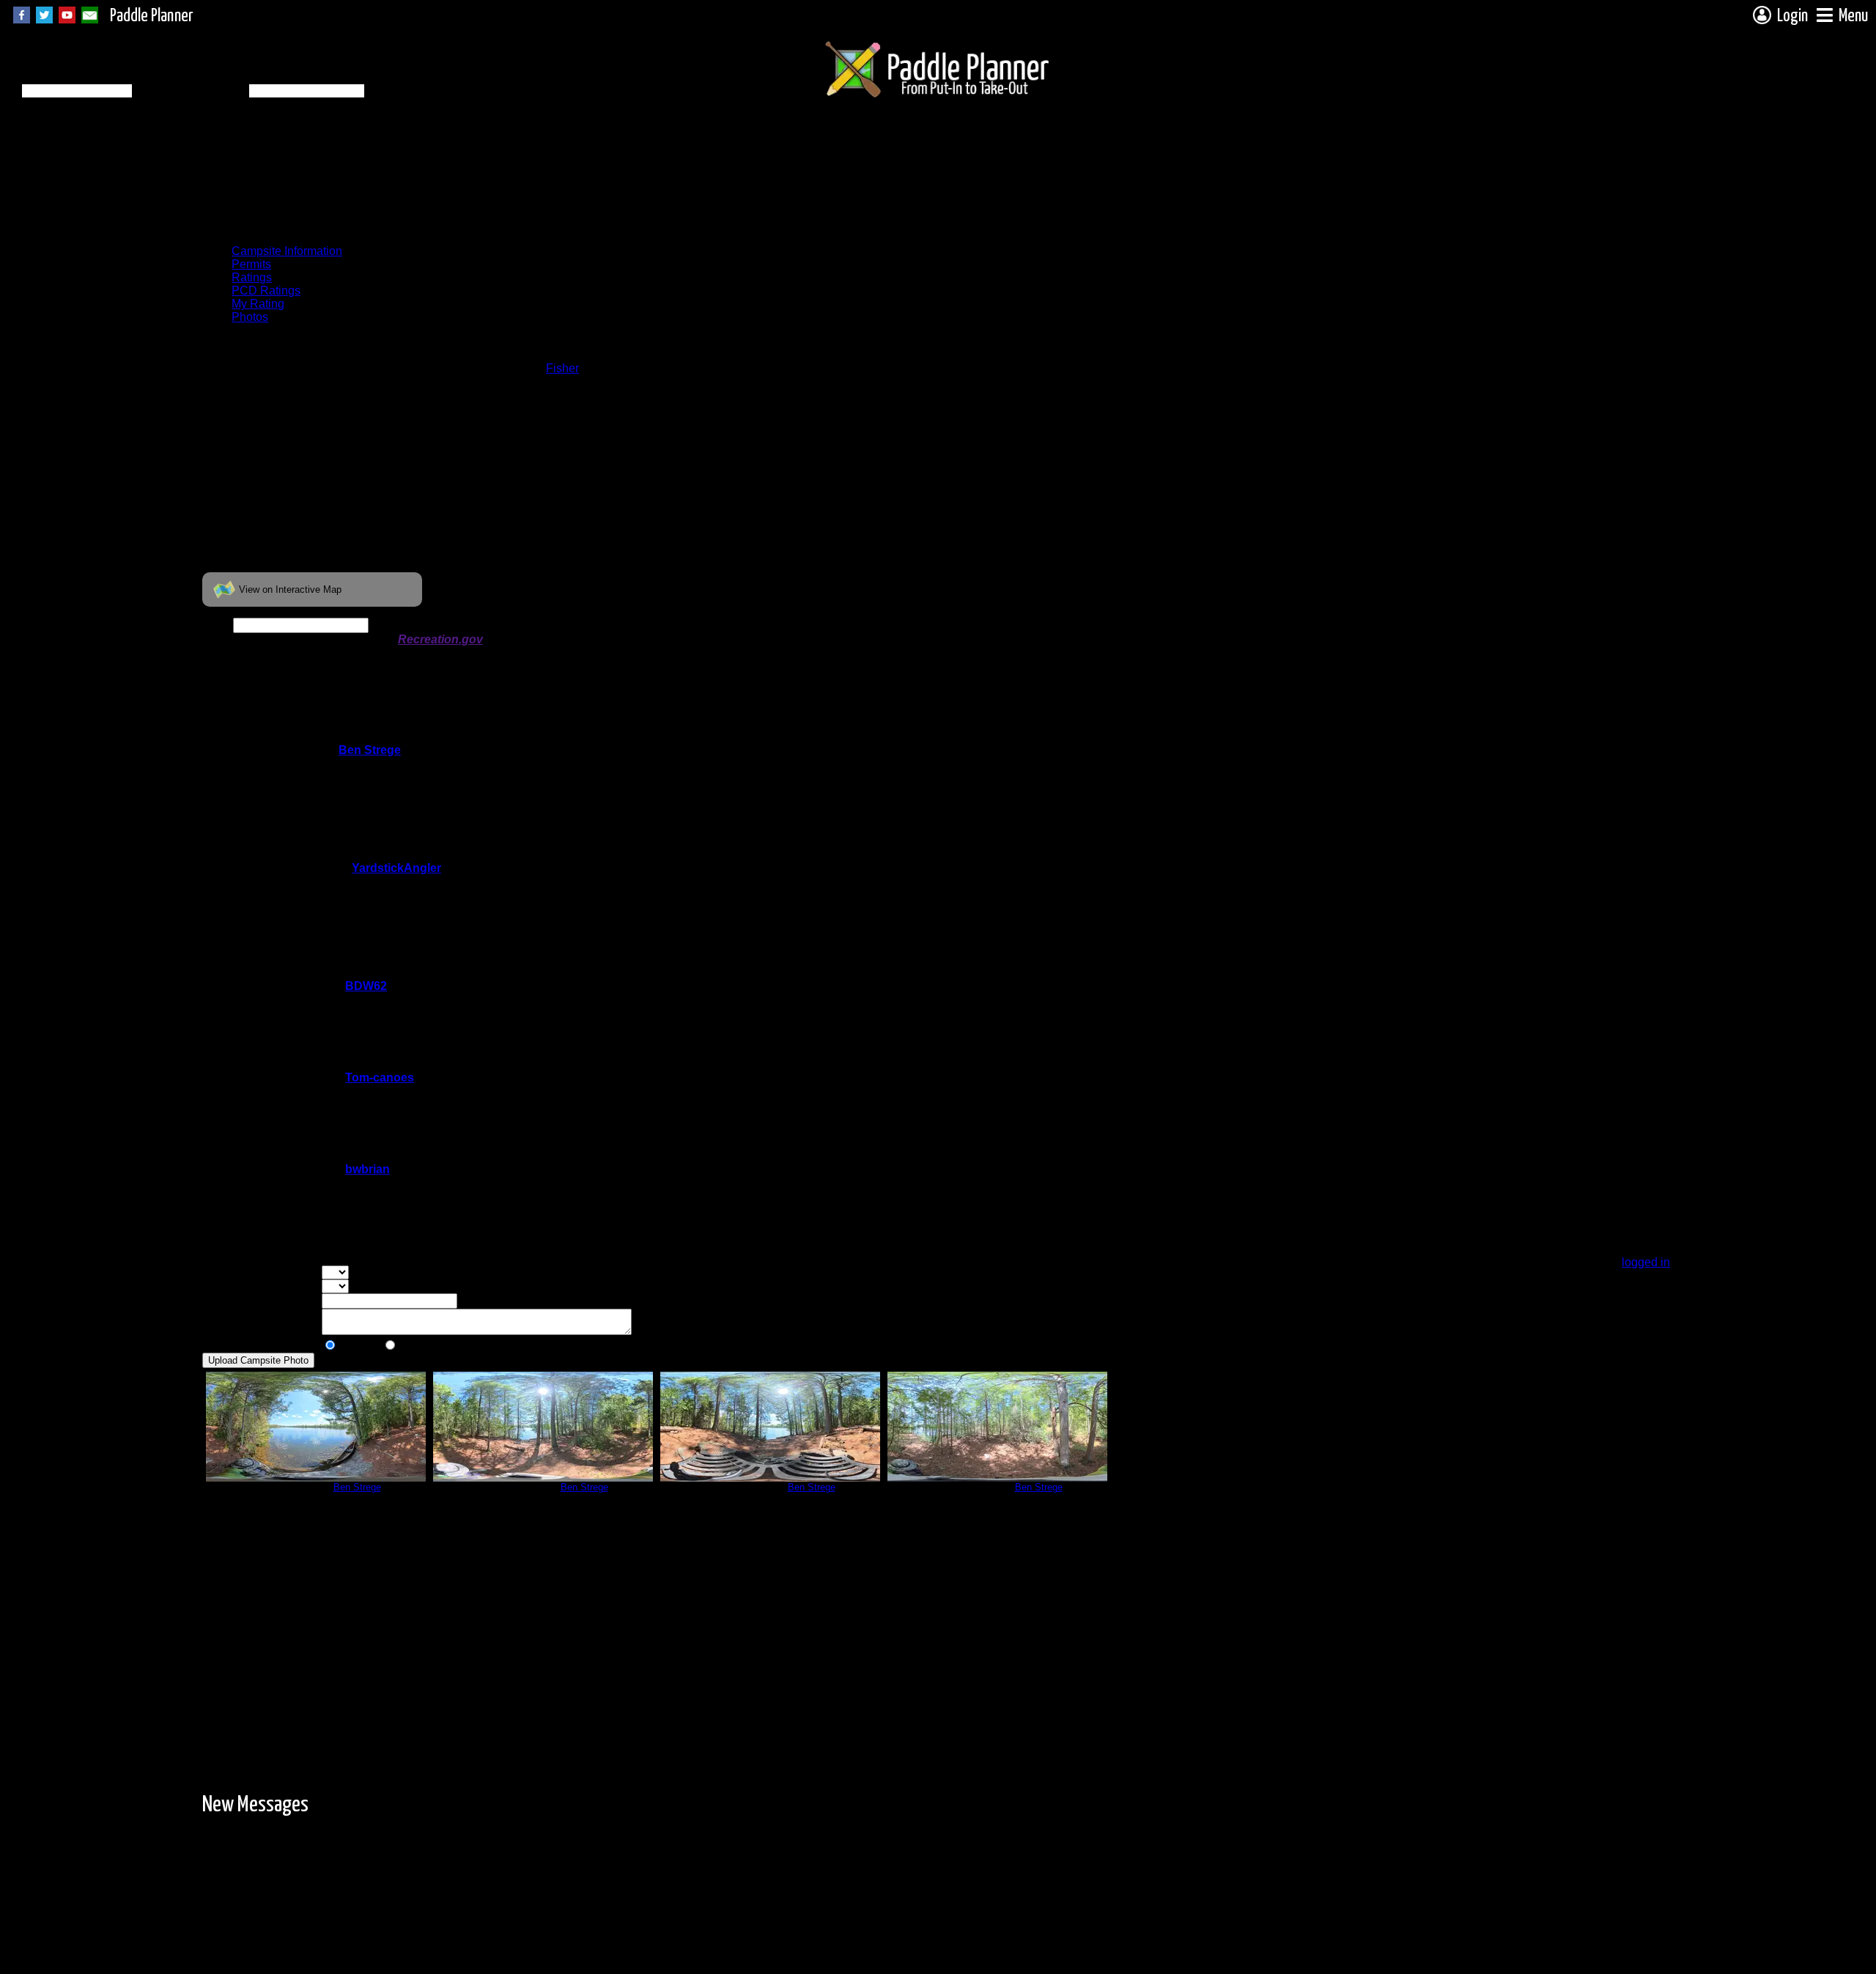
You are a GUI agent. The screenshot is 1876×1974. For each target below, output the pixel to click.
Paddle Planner (152, 16)
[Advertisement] (469, 200)
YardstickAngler (396, 868)
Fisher (562, 368)
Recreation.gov (440, 639)
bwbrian (368, 1169)
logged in (1646, 1262)
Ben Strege (370, 750)
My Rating (258, 304)
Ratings (252, 277)
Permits (251, 264)
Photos (250, 317)
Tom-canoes (380, 1077)
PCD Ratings (266, 291)
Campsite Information (287, 251)
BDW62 (366, 986)
